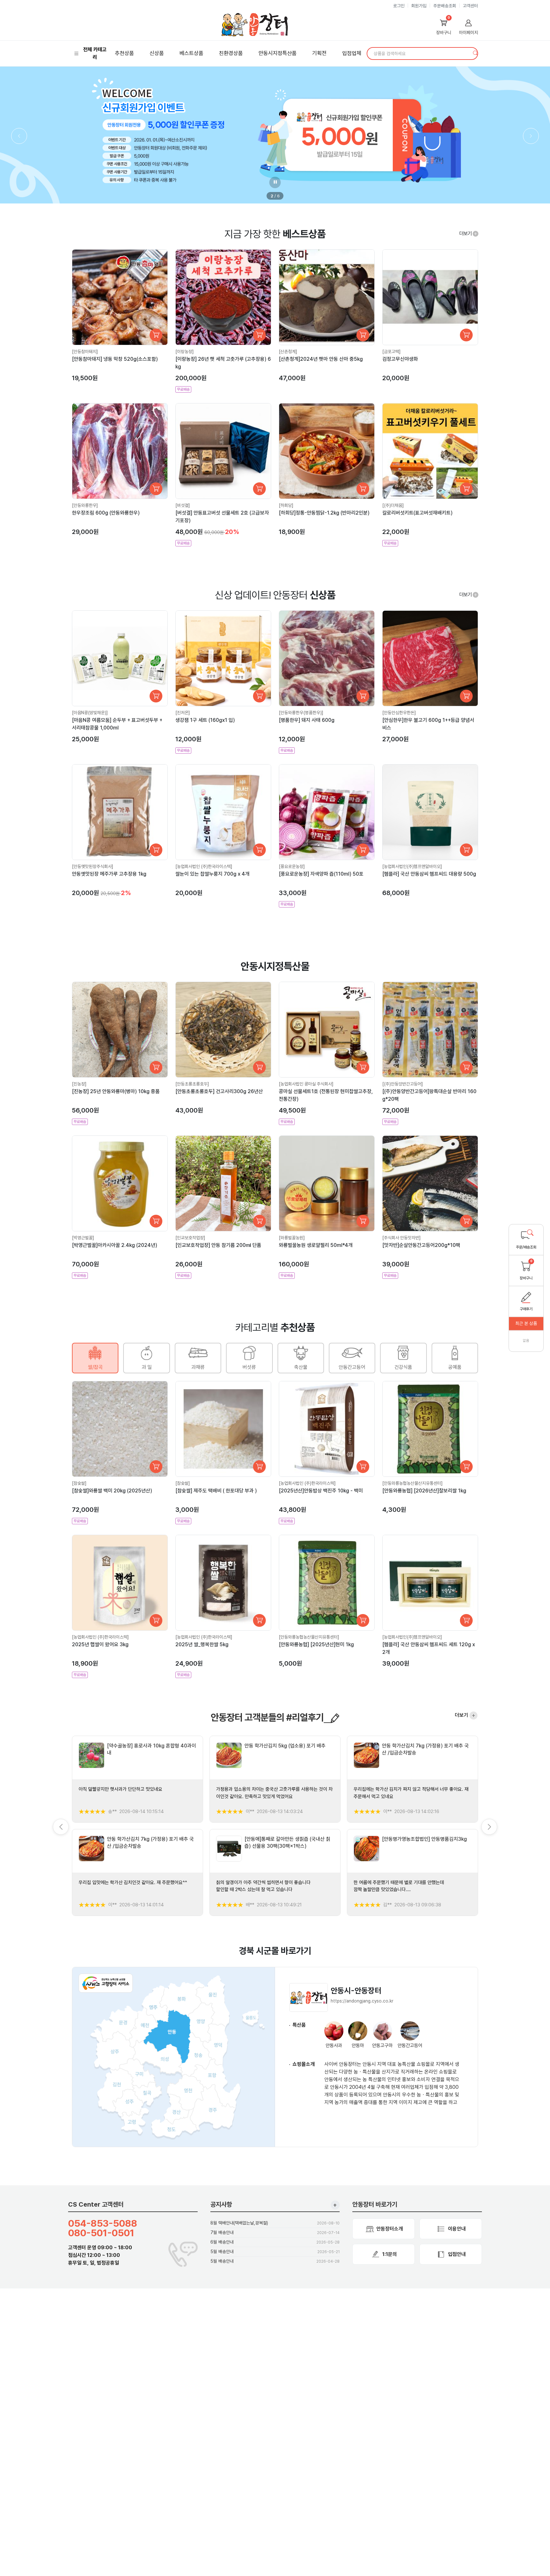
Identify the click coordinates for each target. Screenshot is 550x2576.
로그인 (399, 6)
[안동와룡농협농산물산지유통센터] (412, 1483)
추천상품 (124, 53)
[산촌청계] (288, 352)
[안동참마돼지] (85, 352)
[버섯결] (183, 505)
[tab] (95, 1358)
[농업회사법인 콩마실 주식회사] (306, 1084)
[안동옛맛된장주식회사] (93, 866)
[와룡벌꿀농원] (292, 1238)
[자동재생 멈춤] (275, 182)
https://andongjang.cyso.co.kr (362, 2001)
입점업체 (352, 53)
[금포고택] (391, 352)
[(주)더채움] (393, 505)
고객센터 (470, 6)
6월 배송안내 (222, 2242)
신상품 (157, 53)
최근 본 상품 (526, 1323)
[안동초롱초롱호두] (192, 1084)
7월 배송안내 (222, 2232)
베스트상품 (191, 53)
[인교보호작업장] (190, 1238)
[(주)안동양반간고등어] (403, 1084)
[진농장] (79, 1084)
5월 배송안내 (222, 2252)
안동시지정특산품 (278, 53)
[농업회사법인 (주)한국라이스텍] (204, 866)
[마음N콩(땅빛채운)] (90, 713)
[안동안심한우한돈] (399, 713)
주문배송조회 (445, 6)
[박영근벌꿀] (83, 1238)
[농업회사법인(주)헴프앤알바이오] (412, 866)
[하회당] (286, 505)
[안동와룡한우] (85, 505)
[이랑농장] (185, 352)
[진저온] (183, 713)
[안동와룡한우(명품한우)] (301, 713)
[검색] (476, 53)
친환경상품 (231, 53)
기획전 (319, 53)
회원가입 (419, 6)
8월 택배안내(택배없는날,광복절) (239, 2223)
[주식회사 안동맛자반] (402, 1238)
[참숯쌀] (79, 1483)
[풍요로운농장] (292, 866)
